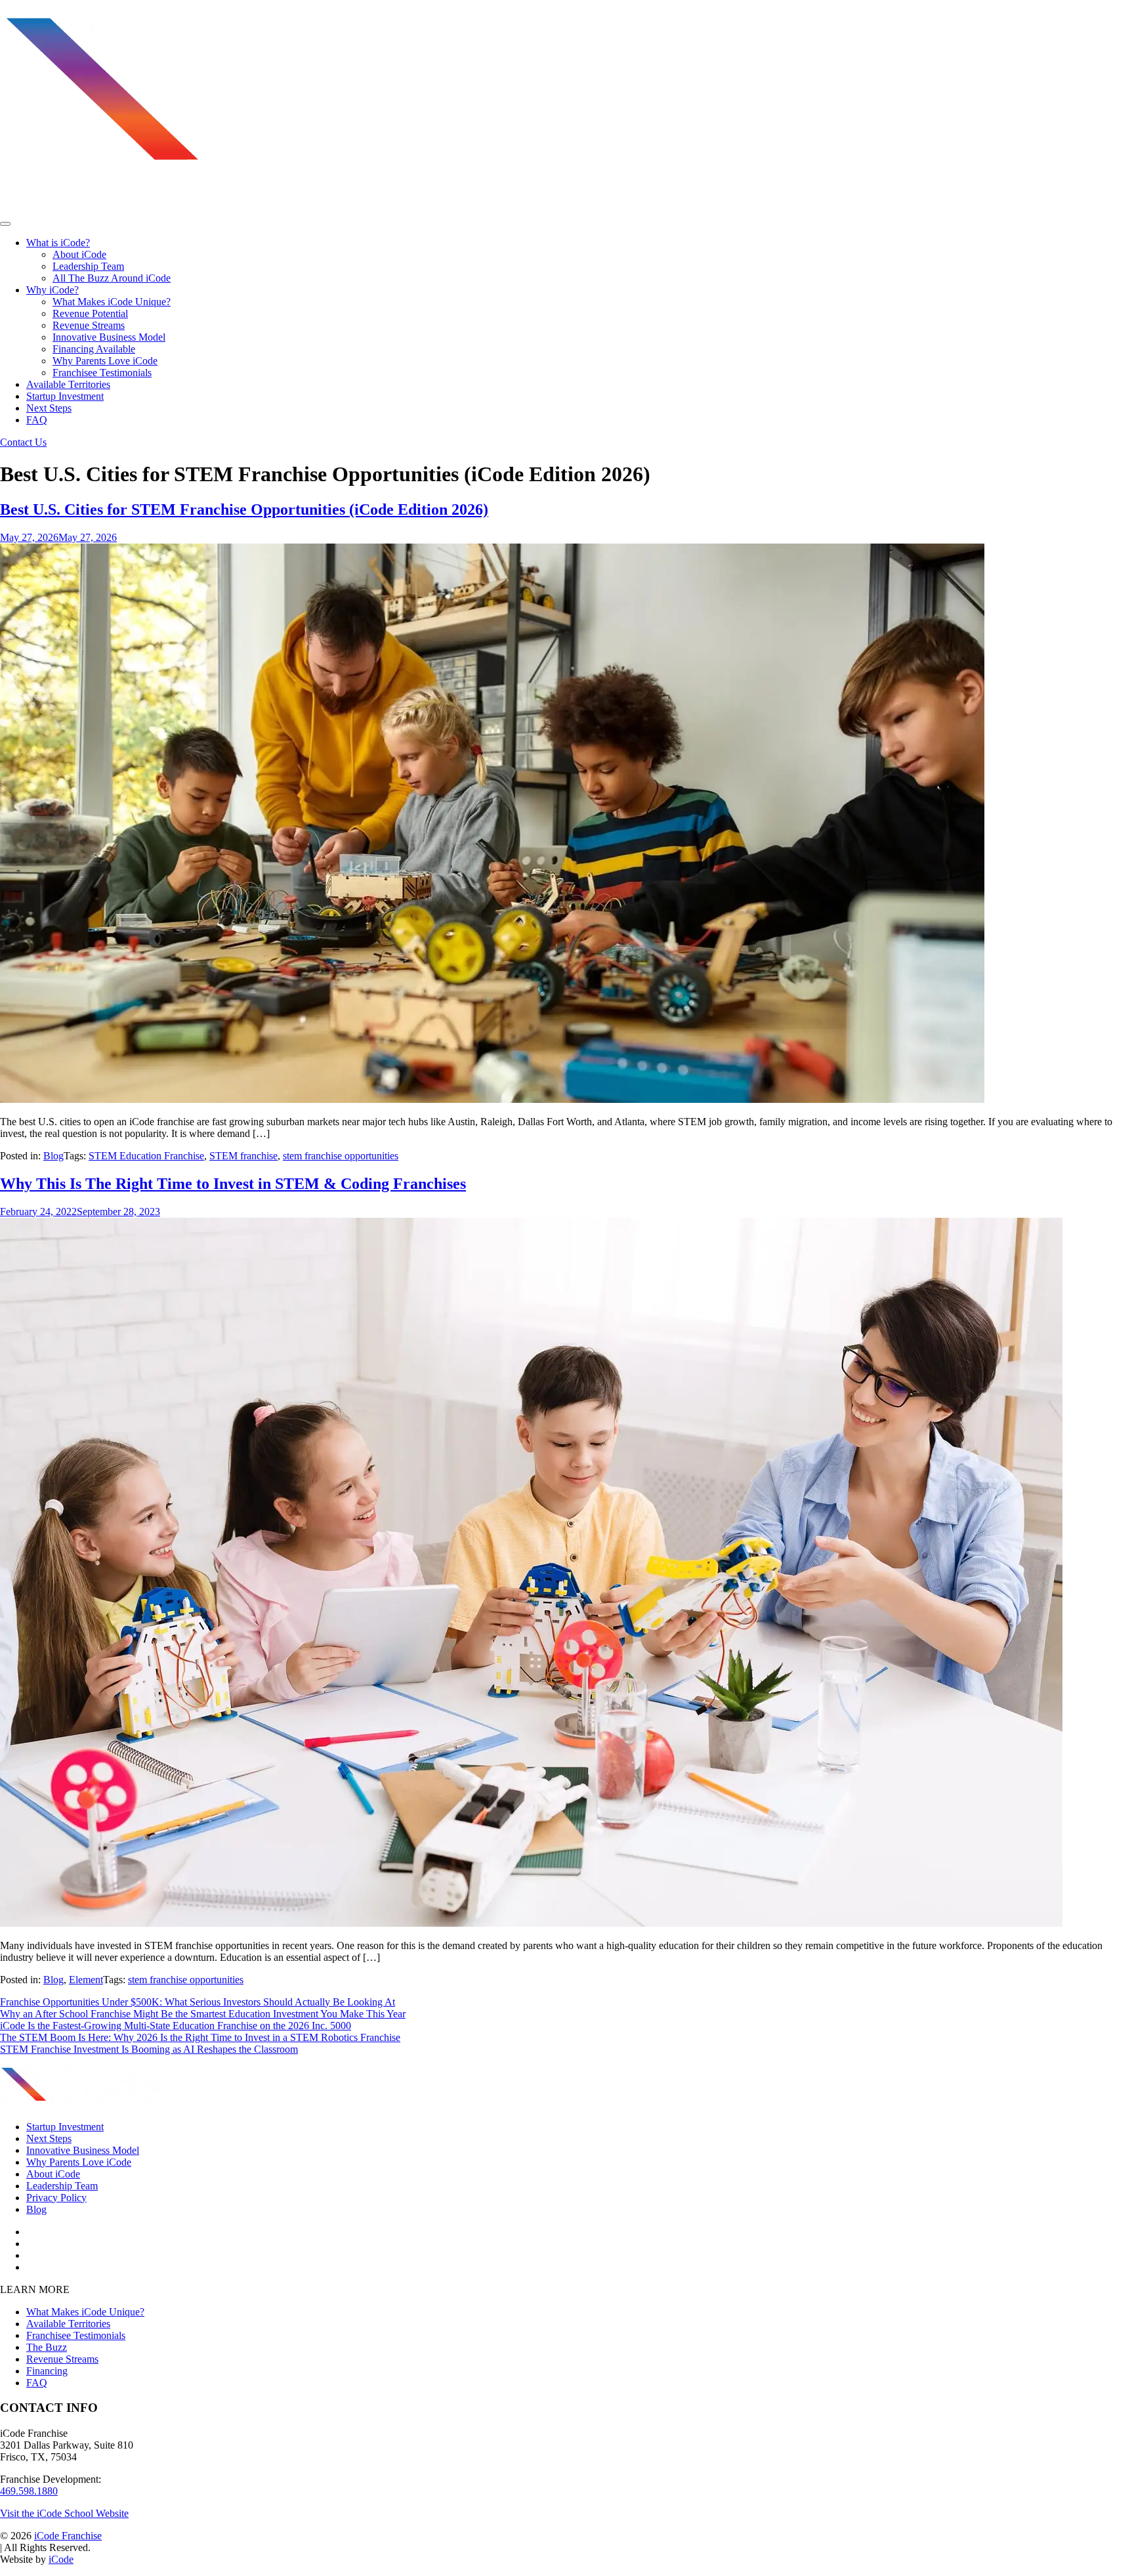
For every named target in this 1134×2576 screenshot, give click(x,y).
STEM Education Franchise (146, 1156)
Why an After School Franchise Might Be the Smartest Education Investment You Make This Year (203, 2014)
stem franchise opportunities (341, 1156)
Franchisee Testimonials (102, 373)
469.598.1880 (29, 2491)
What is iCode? (58, 243)
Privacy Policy (56, 2198)
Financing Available (94, 349)
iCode (61, 2559)
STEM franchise (243, 1156)
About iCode (79, 254)
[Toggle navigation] (5, 224)
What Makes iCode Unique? (112, 302)
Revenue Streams (89, 325)
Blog (53, 1156)
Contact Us (23, 442)
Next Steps (49, 408)
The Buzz (47, 2347)
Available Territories (68, 384)
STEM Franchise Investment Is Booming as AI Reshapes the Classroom (149, 2049)
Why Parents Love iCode (105, 361)
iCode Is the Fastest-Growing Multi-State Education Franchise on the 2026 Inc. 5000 (176, 2026)
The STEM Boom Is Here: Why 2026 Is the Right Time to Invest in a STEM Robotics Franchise (200, 2037)
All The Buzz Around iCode (112, 278)
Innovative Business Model (109, 337)
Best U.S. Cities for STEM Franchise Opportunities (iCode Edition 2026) (244, 509)
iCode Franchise (68, 2536)
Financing (47, 2371)
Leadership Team (88, 266)
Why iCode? (52, 290)
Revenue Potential (90, 313)
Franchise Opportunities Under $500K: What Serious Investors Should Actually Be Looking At (198, 2002)
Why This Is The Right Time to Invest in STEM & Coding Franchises (233, 1184)
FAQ (37, 420)
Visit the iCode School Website (64, 2513)
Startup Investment (65, 396)
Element (86, 1980)
